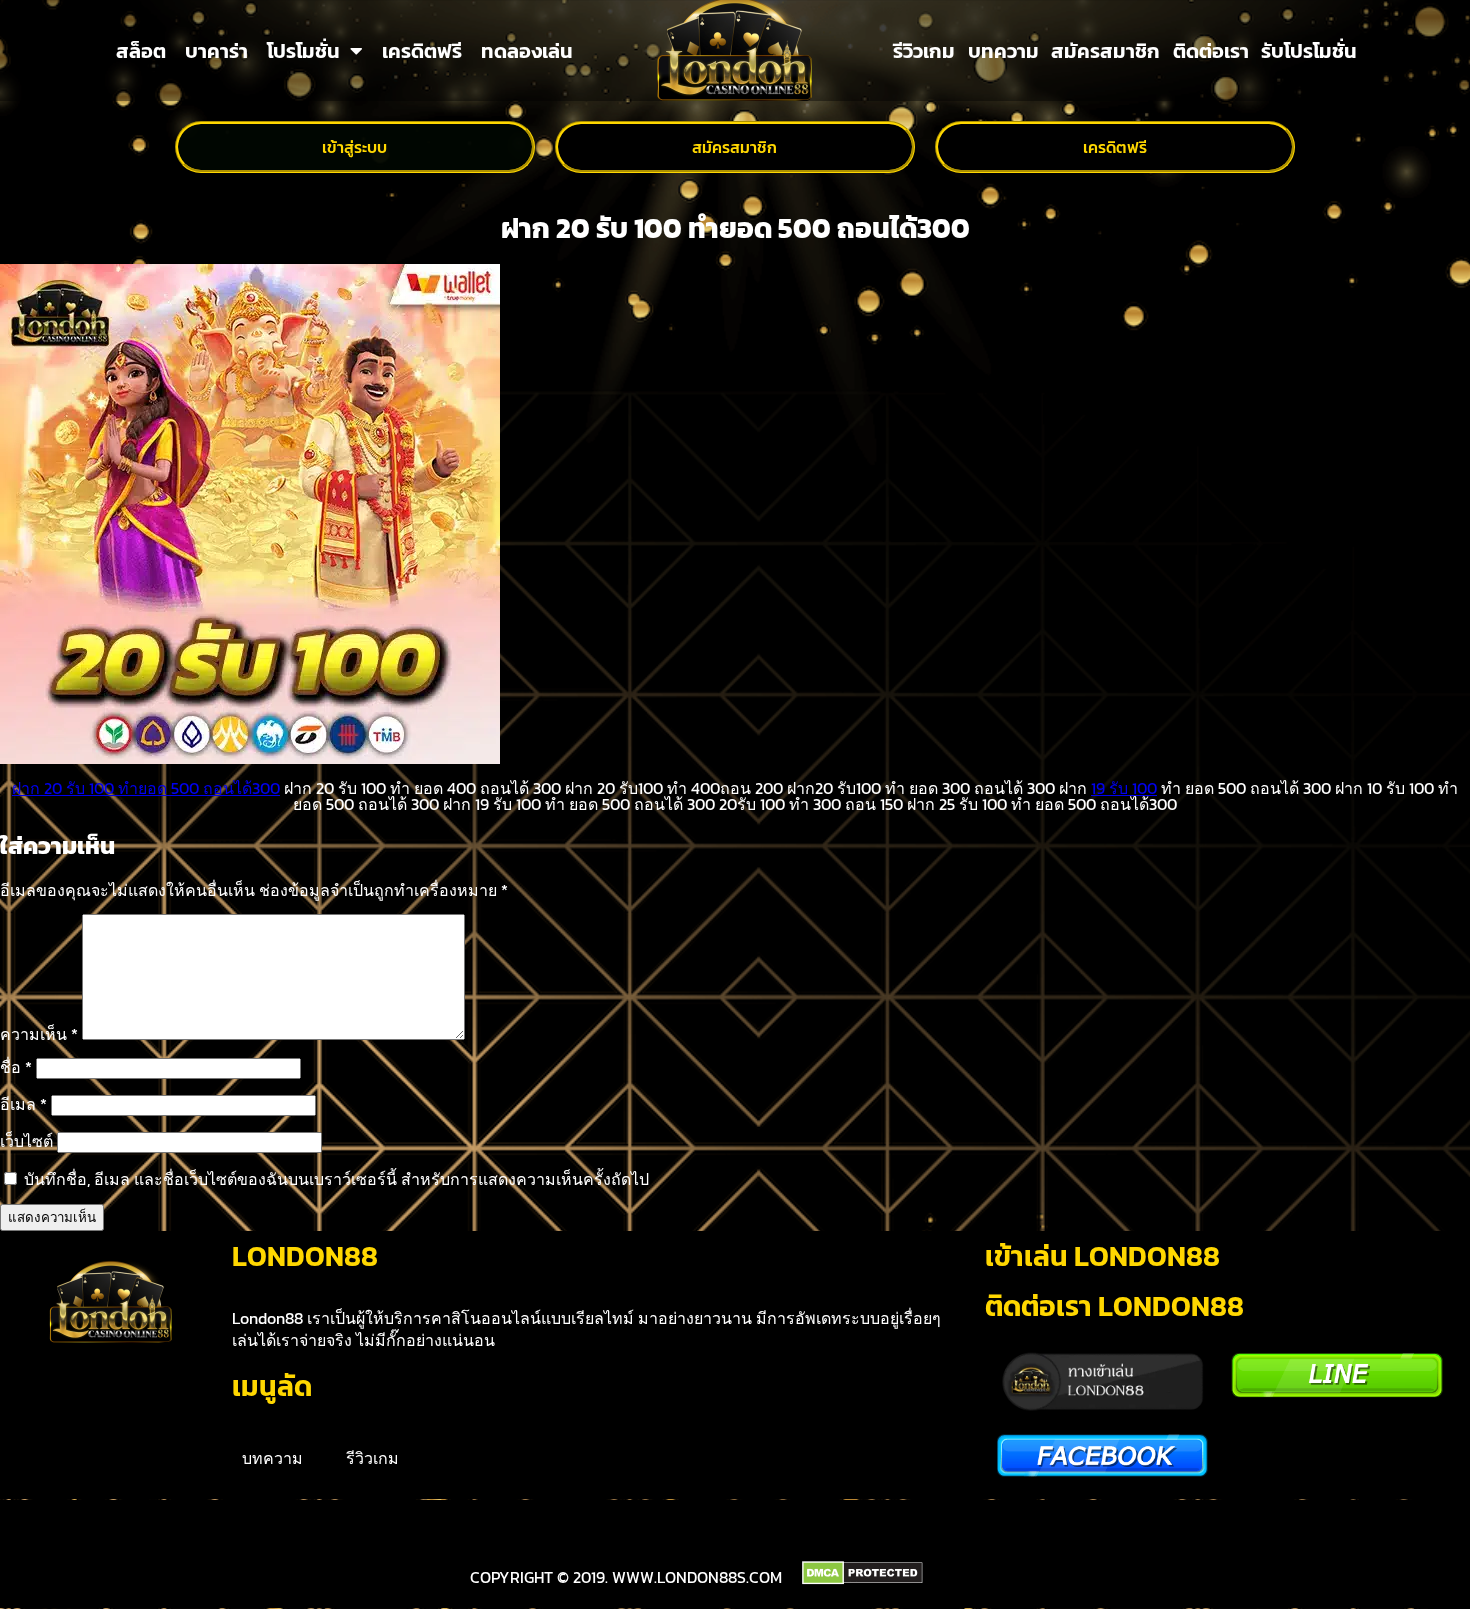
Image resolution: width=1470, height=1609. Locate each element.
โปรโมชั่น (303, 51)
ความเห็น (39, 1034)
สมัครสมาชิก (1105, 51)
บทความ (1003, 51)
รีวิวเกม (924, 51)
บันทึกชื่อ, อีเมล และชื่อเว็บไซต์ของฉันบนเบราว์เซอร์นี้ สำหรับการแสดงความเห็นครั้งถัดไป (336, 1179)
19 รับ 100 (1124, 788)
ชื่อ (16, 1067)
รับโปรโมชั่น (1309, 51)
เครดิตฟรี (422, 51)
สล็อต (141, 51)
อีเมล (23, 1104)
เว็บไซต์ (26, 1141)
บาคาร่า (216, 51)
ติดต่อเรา (1211, 51)
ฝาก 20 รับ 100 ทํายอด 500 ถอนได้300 (146, 788)
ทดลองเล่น (527, 51)
